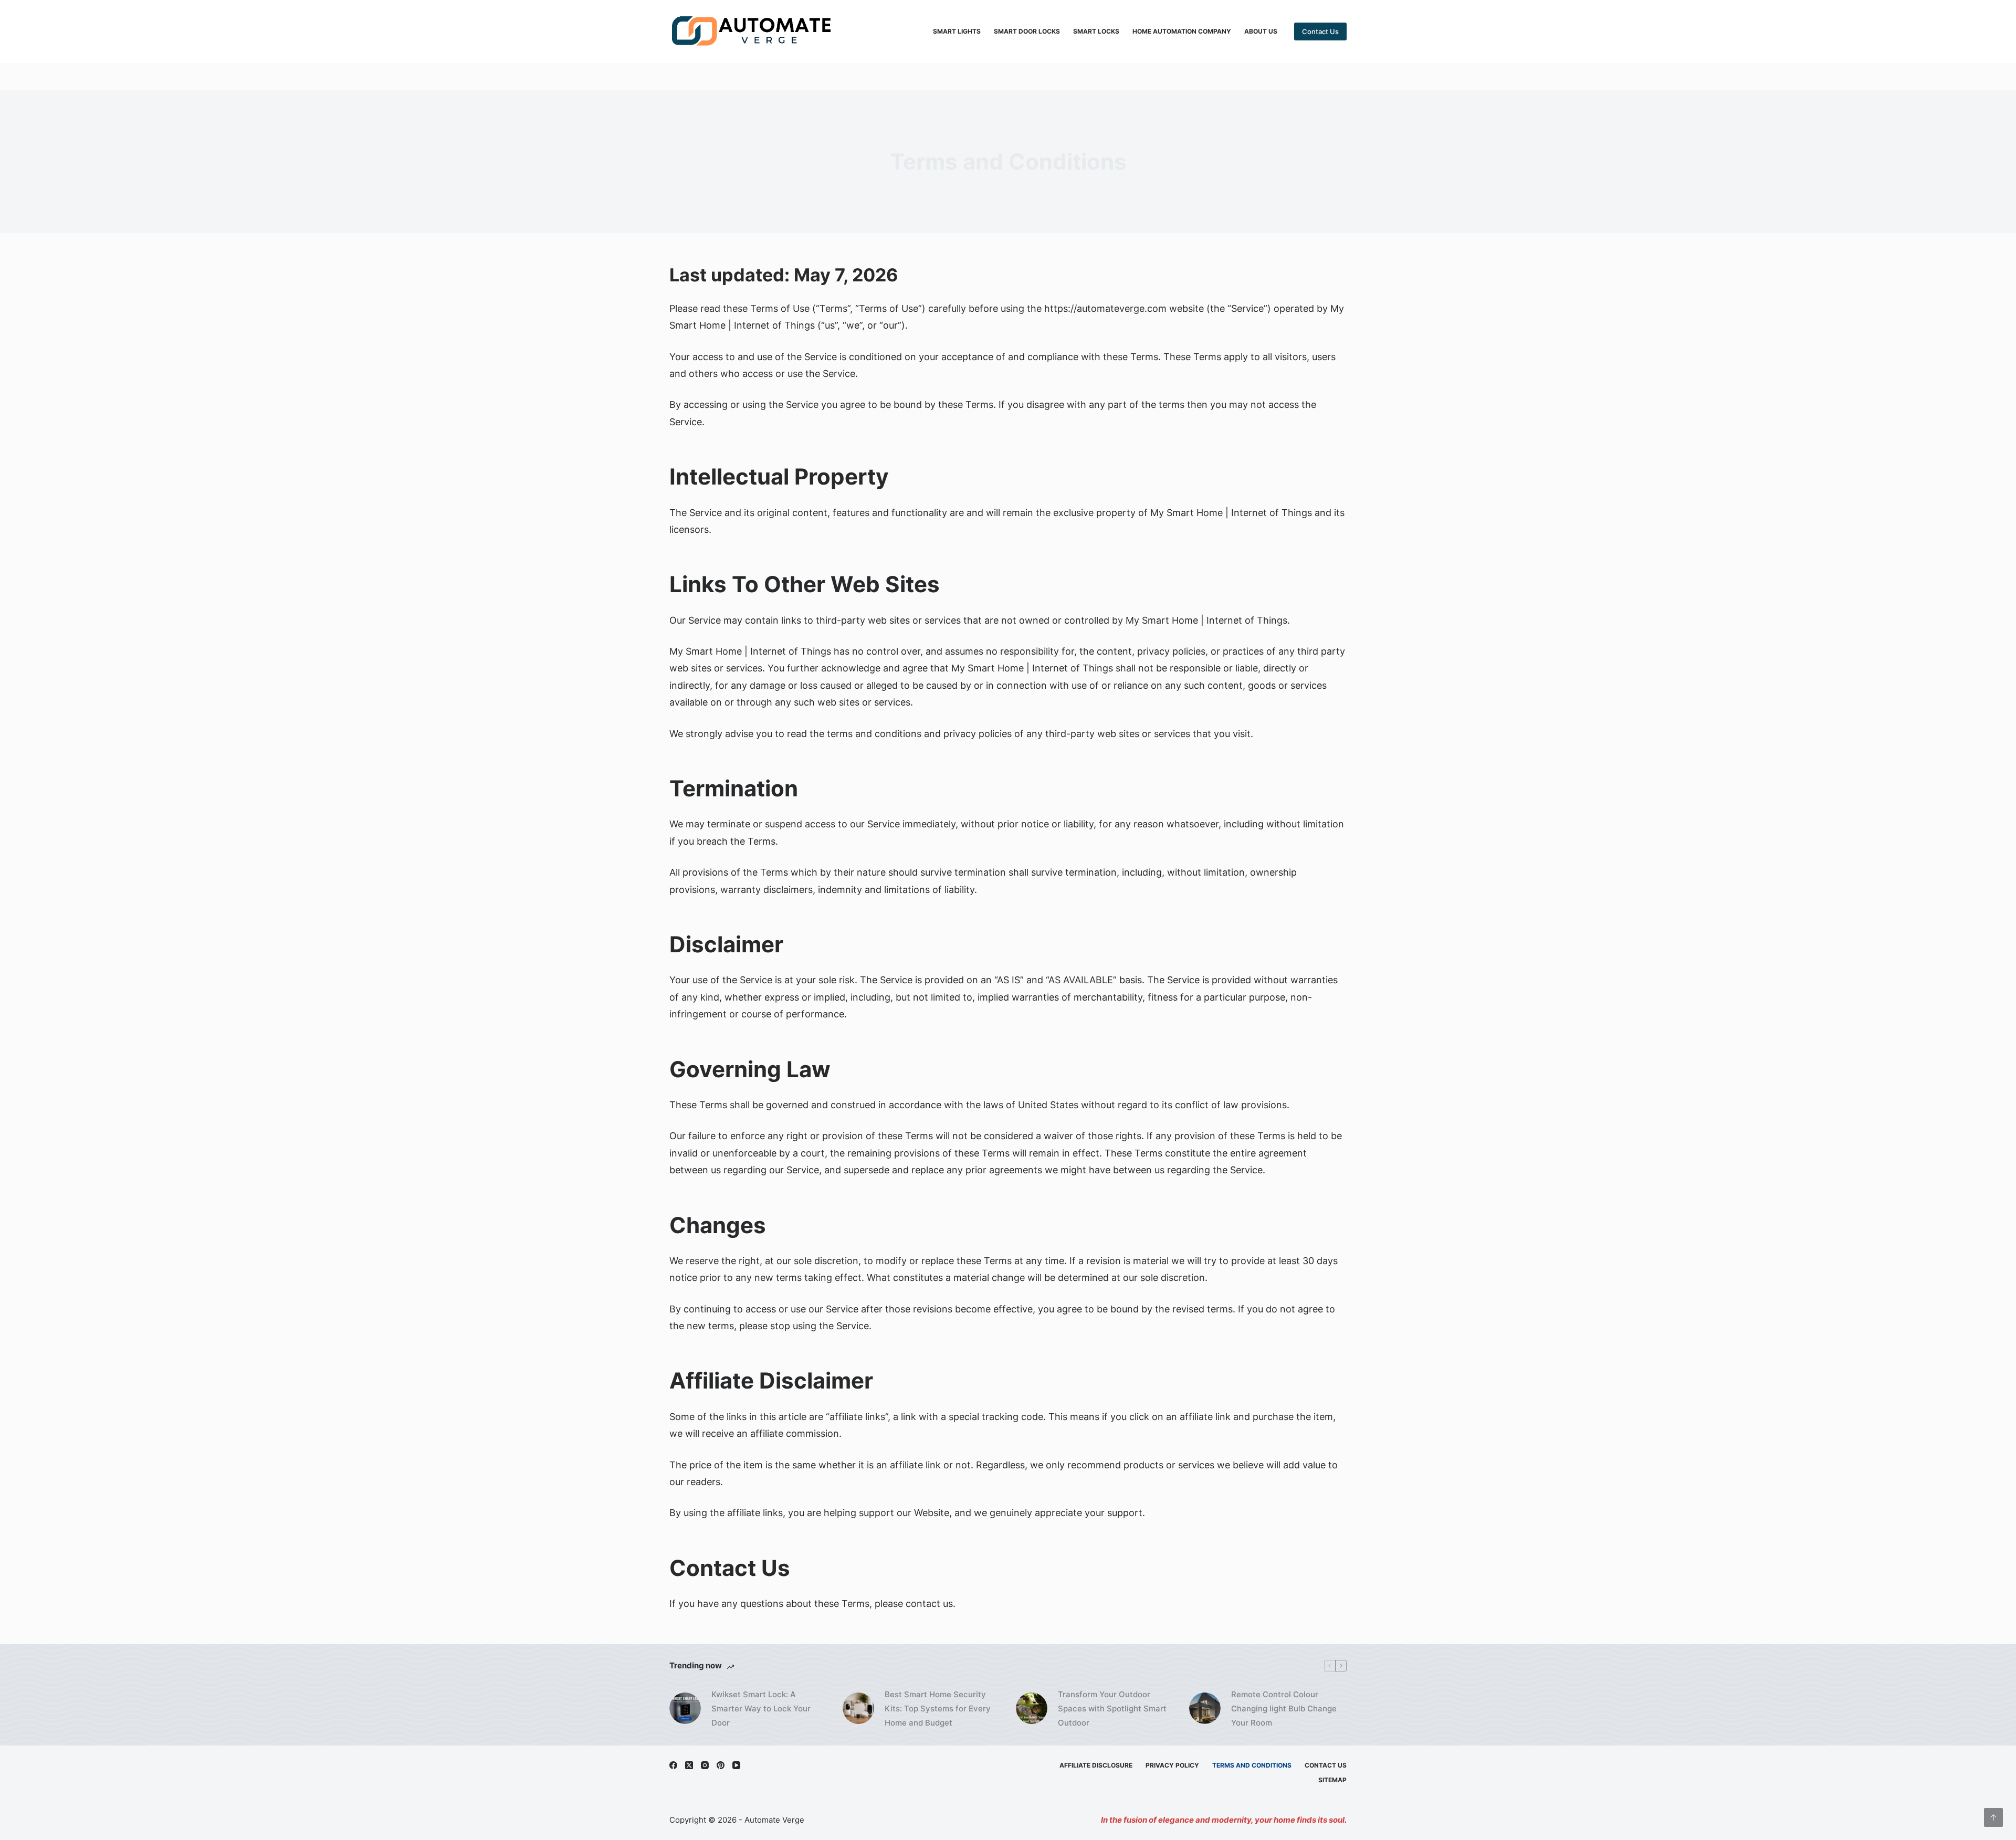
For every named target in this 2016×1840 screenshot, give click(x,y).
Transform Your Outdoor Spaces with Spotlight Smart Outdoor (1112, 1708)
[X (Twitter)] (689, 1765)
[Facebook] (673, 1765)
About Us (1261, 31)
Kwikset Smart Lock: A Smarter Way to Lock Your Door (761, 1708)
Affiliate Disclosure (1096, 1765)
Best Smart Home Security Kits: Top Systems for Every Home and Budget (938, 1708)
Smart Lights (957, 31)
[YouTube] (736, 1765)
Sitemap (1332, 1780)
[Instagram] (705, 1765)
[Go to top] (1993, 1817)
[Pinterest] (721, 1765)
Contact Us (1320, 31)
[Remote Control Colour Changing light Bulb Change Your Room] (1205, 1708)
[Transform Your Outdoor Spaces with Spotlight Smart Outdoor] (1032, 1708)
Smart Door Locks (1027, 31)
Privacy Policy (1172, 1765)
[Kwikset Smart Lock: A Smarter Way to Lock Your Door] (685, 1708)
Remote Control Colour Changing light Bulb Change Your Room (1284, 1708)
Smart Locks (1096, 31)
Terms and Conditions (1252, 1765)
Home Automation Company (1182, 31)
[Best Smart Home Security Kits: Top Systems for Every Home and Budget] (858, 1708)
